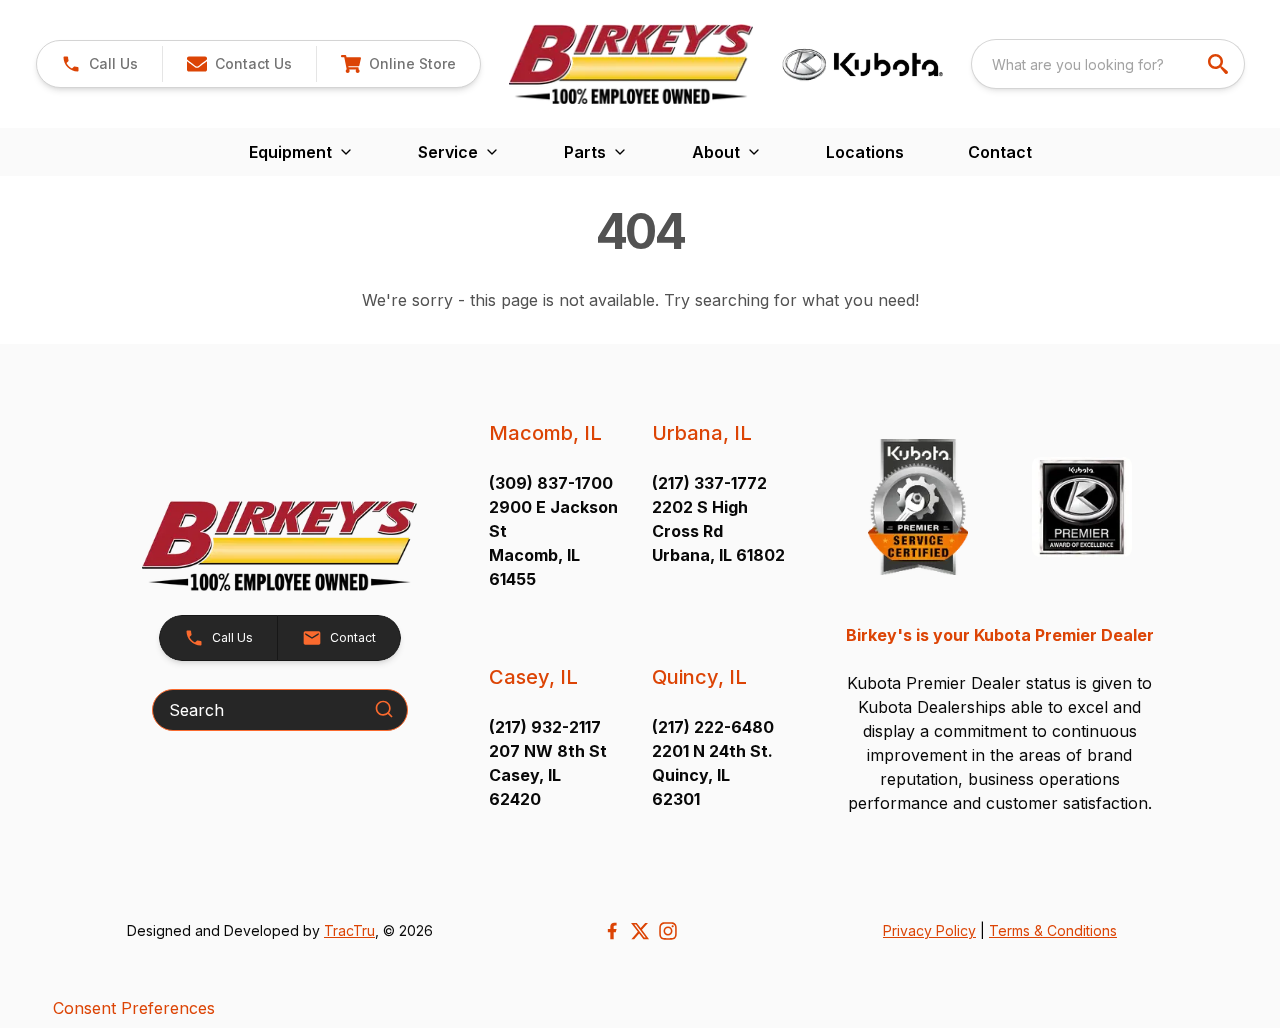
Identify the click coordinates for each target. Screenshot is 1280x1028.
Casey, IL (533, 677)
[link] (398, 64)
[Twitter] (640, 931)
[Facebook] (612, 931)
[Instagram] (668, 931)
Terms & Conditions (1053, 930)
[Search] (384, 709)
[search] (1220, 64)
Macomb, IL (545, 433)
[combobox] (1108, 64)
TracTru (349, 930)
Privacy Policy (929, 930)
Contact (1000, 152)
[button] (99, 64)
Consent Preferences (134, 1008)
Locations (865, 152)
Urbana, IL (702, 433)
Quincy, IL (699, 677)
